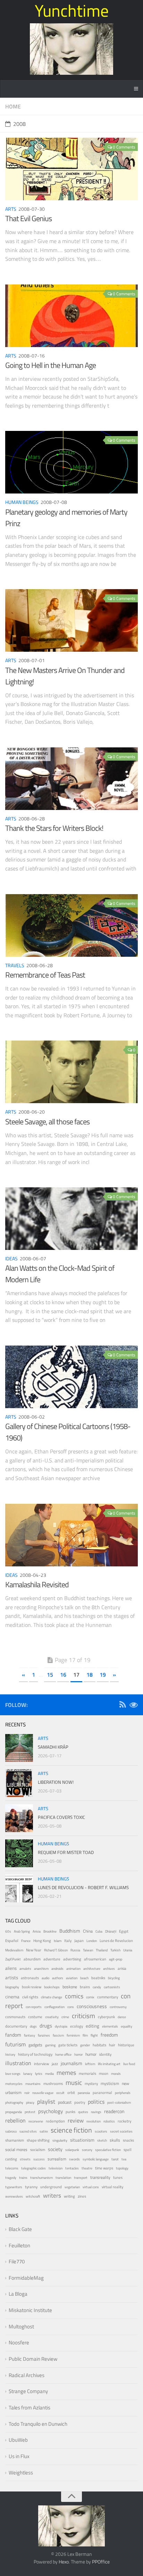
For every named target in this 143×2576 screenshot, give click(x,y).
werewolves (14, 2196)
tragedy (11, 2178)
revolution (94, 2121)
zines (82, 2196)
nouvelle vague (43, 2093)
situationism (82, 2140)
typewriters (14, 2187)
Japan (79, 1941)
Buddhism (70, 1931)
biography (12, 1987)
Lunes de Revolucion (116, 1941)
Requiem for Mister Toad (66, 1852)
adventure (52, 1959)
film (85, 2035)
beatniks (98, 1978)
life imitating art (109, 2064)
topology (122, 2168)
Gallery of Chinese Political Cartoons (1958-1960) (68, 1432)
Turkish (115, 1950)
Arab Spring (22, 1931)
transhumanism (41, 2178)
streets (25, 2159)
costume (35, 2017)
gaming (50, 2045)
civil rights (30, 1997)
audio (45, 1978)
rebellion (15, 2120)
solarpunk (72, 2150)
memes (66, 2073)
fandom (13, 2035)
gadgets (35, 2045)
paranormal (102, 2093)
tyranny (31, 2187)
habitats (99, 2045)
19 (103, 1675)
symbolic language (96, 2159)
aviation (72, 1978)
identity (105, 2054)
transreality (100, 2177)
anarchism (41, 1969)
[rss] (123, 1706)
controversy (118, 2007)
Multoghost (21, 2326)
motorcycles (14, 2084)
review (76, 2120)
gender (85, 2045)
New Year (34, 1950)
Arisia (37, 1931)
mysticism (110, 2084)
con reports (34, 2007)
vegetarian (72, 2187)
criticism (83, 2016)
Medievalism (14, 1950)
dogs (33, 2026)
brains (85, 1987)
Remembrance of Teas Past (45, 975)
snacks (128, 2140)
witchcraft (33, 2196)
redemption (55, 2121)
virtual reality (112, 2187)
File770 (17, 2261)
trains (23, 2178)
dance (122, 2017)
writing (69, 2196)
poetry (80, 2102)
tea (124, 2159)
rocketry (124, 2121)
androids (57, 1969)
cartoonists (112, 1987)
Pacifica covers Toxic (61, 1817)
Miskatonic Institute (30, 2310)
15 (50, 1675)
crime (65, 2017)
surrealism (57, 2159)
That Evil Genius (28, 218)
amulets (25, 1969)
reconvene (36, 2121)
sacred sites (28, 2131)
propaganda (14, 2112)
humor (91, 2054)
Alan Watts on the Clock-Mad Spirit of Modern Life (60, 1274)
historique (126, 2045)
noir (27, 2093)
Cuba (99, 1931)
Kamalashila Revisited (37, 1584)
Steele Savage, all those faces (47, 1122)
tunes (118, 2177)
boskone (70, 1987)
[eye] (134, 1706)
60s (8, 1931)
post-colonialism (119, 2102)
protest (30, 2112)
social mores (16, 2150)
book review (32, 1987)
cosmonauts (15, 2017)
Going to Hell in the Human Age (51, 365)
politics (96, 2102)
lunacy (28, 2074)
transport (81, 2178)
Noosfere (19, 2342)
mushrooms (53, 2084)
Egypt (124, 1931)
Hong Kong (42, 1941)
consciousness (92, 2006)
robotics (109, 2121)
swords (74, 2159)
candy (97, 1987)
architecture (92, 1969)
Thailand (102, 1950)
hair (112, 2045)
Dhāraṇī (111, 1931)
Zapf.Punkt (13, 1959)
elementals (110, 2026)
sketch (102, 2140)
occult (60, 2093)
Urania (128, 1950)
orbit (71, 2093)
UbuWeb (18, 2440)
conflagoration (54, 2007)
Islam (58, 1941)
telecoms (12, 2168)
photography (14, 2102)
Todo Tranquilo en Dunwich (38, 2424)
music (74, 2083)
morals (116, 2074)
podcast (65, 2102)
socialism (38, 2150)
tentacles (72, 2168)
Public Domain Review (33, 2359)
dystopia (61, 2026)
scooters (101, 2131)
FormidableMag (26, 2278)
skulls (115, 2140)
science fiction (71, 2130)
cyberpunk (106, 2017)
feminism (73, 2035)
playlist (46, 2102)
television (56, 2168)
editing (92, 2026)
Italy (68, 1941)
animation (73, 1969)
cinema (12, 1997)
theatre (87, 2168)
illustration (18, 2063)
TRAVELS (15, 965)
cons (71, 2007)
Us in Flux (19, 2456)
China (88, 1931)
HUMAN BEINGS (22, 502)
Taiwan (88, 1950)
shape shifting (38, 2140)
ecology (77, 2026)
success (39, 2159)
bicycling (114, 1978)
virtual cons (91, 2187)
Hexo (64, 2562)
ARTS (11, 209)
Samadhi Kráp (53, 1747)
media (49, 2074)
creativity (52, 2017)
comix (90, 1997)
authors (58, 1978)
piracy (30, 2102)
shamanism (15, 2140)
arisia (122, 1968)
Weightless (21, 2473)
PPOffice (101, 2562)
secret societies (121, 2131)
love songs (13, 2074)
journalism (71, 2063)
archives (109, 1969)
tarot (115, 2159)
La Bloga (18, 2294)
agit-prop (116, 1959)
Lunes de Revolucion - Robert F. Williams (83, 1887)
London (92, 1941)
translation (63, 2178)
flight (94, 2035)
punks (70, 2112)
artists (12, 1978)
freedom (109, 2035)
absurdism (32, 1959)
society (55, 2149)
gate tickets (68, 2045)
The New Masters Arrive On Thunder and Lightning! (65, 676)
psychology (51, 2111)
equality (127, 2026)
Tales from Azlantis (30, 2408)
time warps (104, 2168)
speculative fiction (108, 2150)
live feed (129, 2064)
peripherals (123, 2093)
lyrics (39, 2074)
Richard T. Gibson (56, 1950)
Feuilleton (19, 2245)
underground (51, 2187)
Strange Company (28, 2391)
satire (44, 2131)
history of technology (35, 2054)
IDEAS (11, 1258)
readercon (114, 2111)
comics (74, 1996)
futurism (15, 2044)
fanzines (44, 2035)
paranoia (84, 2093)
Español (12, 1941)
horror (78, 2055)
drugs (46, 2026)
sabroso (11, 2131)
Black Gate (20, 2229)
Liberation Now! (56, 1782)
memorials (87, 2073)
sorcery (87, 2150)
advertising (72, 1959)
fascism (58, 2035)
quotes (83, 2112)
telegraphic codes (33, 2168)
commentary (108, 1997)
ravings (96, 2112)
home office (63, 2055)
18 (90, 1675)
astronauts (30, 1978)
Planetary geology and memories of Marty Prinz (66, 518)
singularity (60, 2140)
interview (41, 2064)
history (10, 2055)
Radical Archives (27, 2375)
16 (63, 1675)
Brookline (50, 1931)
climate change (52, 1997)
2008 (19, 124)
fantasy (30, 2035)
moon (104, 2073)
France (26, 1941)
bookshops (52, 1987)
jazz (55, 2064)
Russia (75, 1950)
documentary (16, 2026)
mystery (91, 2083)
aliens (11, 1968)
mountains (33, 2084)
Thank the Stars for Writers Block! (54, 828)
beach (84, 1978)
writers (52, 2196)
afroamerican (95, 1959)
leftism (90, 2064)
